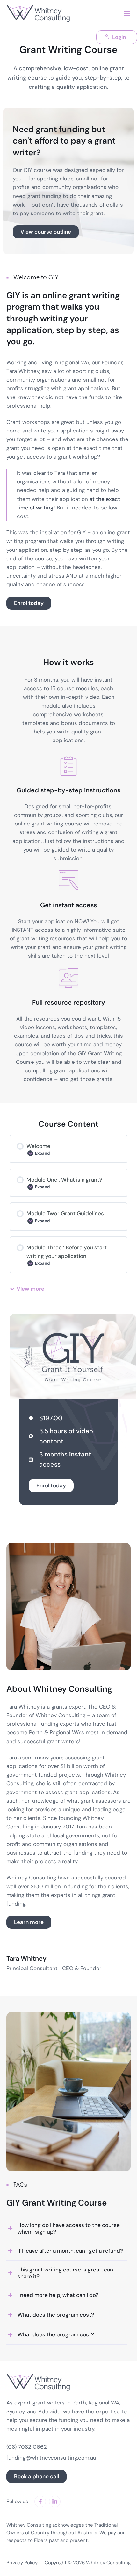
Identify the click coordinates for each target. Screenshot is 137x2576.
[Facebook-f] (40, 2502)
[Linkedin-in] (55, 2502)
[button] (127, 14)
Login (119, 37)
